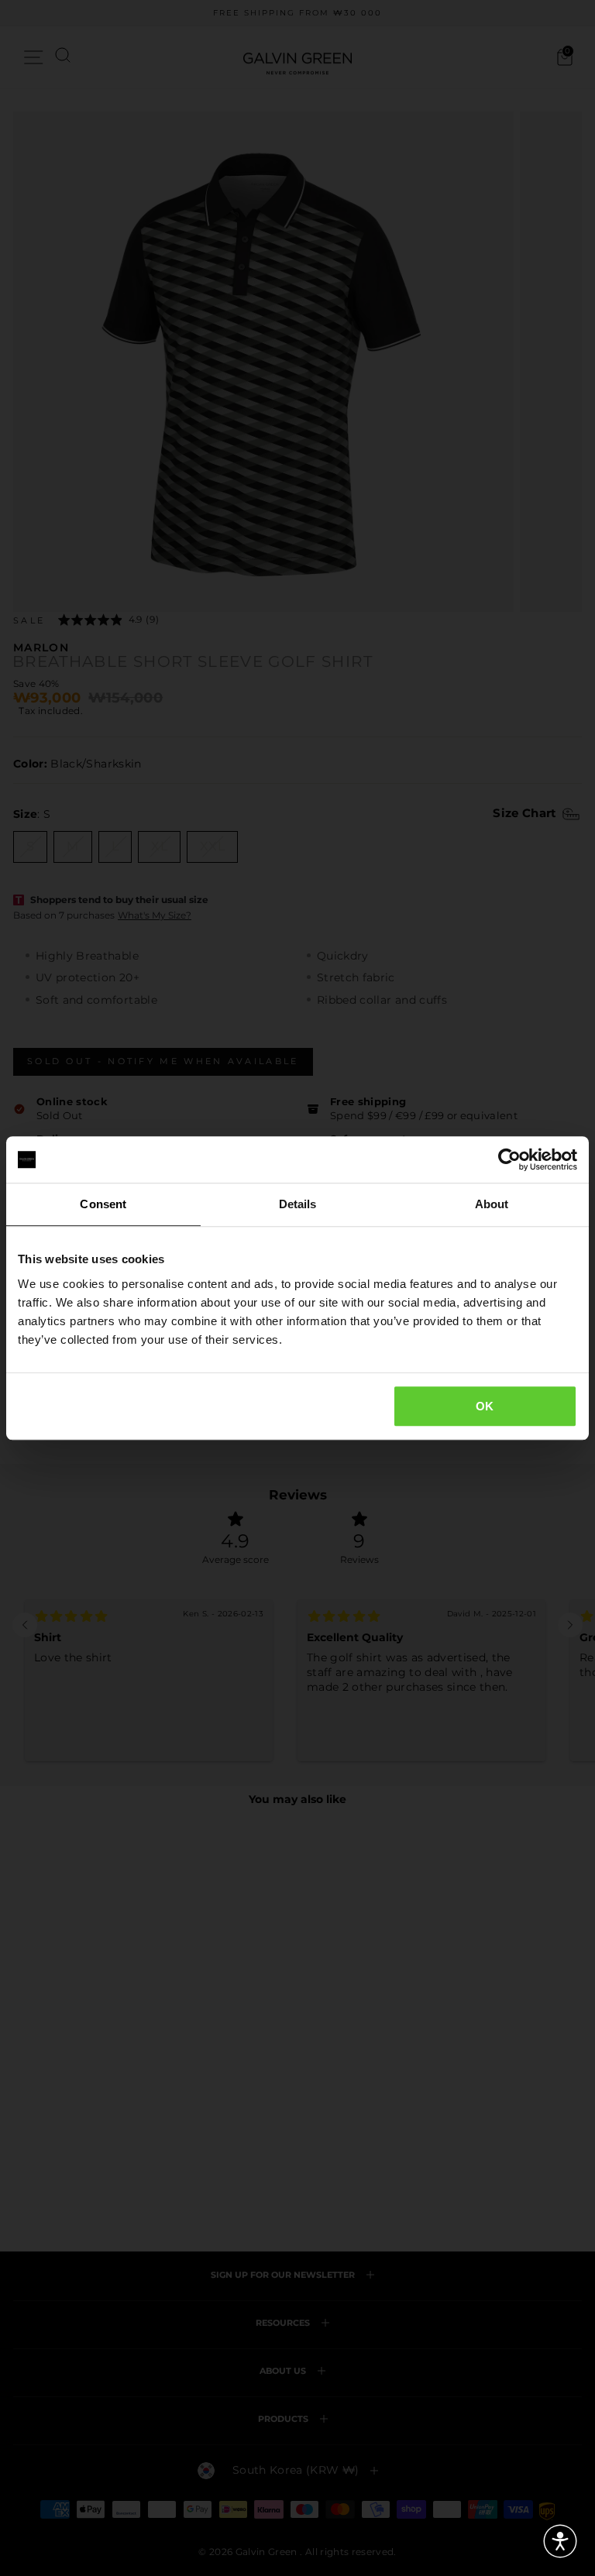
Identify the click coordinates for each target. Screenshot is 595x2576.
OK (485, 1406)
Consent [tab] (103, 1204)
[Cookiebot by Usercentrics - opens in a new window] (509, 1159)
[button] (560, 2541)
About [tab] (492, 1204)
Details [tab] (298, 1204)
